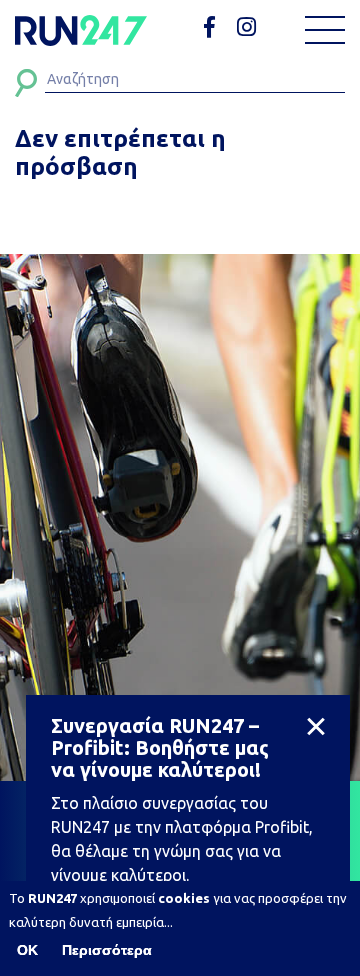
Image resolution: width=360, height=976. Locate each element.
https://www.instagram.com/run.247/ (249, 27)
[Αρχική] (81, 30)
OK (27, 950)
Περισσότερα (107, 950)
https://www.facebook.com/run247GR (216, 27)
